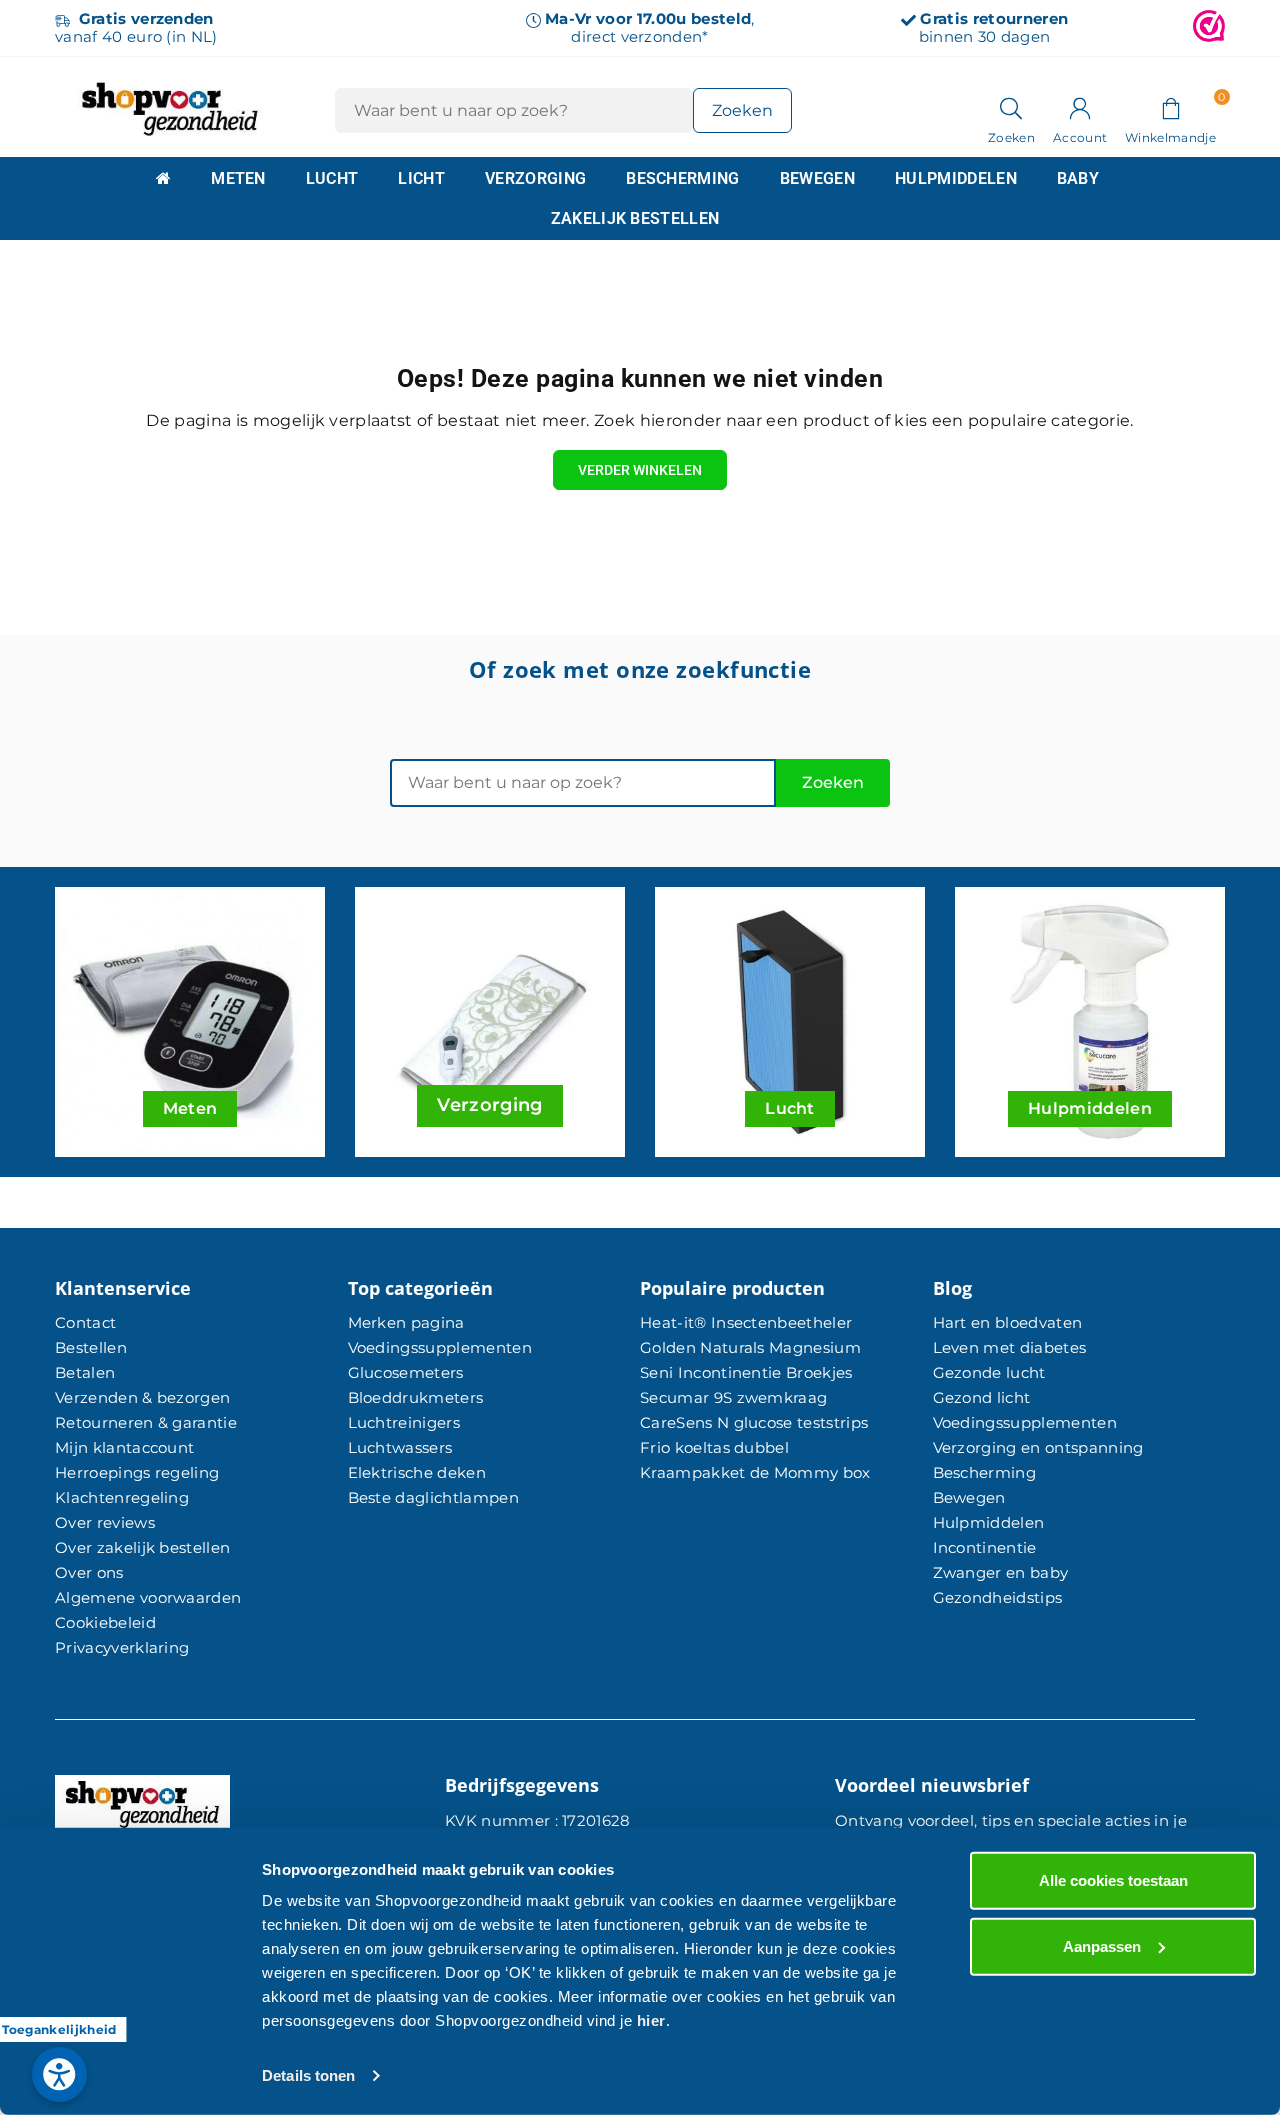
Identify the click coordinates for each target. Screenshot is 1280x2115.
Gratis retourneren (994, 18)
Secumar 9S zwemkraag (733, 1397)
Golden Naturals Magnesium (750, 1347)
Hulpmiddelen (956, 178)
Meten (238, 178)
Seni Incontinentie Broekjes (746, 1372)
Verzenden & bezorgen (142, 1397)
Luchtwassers (400, 1447)
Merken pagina (406, 1322)
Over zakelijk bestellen (142, 1547)
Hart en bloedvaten (1008, 1322)
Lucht (332, 178)
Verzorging (535, 178)
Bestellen (91, 1347)
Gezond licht (982, 1397)
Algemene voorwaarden (148, 1597)
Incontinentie (985, 1547)
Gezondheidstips (998, 1597)
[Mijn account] (1080, 107)
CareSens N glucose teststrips (754, 1422)
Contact (85, 1322)
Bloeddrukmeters (416, 1397)
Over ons (89, 1572)
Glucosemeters (406, 1372)
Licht (421, 178)
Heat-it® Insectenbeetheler (746, 1322)
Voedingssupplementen (440, 1347)
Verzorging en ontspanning (1038, 1447)
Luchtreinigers (404, 1422)
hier (651, 2020)
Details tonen (308, 2075)
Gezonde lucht (989, 1372)
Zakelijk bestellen (635, 218)
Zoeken (833, 782)
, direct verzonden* (649, 27)
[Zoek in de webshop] (1011, 107)
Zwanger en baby (1001, 1572)
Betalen (85, 1372)
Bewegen (817, 178)
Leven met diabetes (1010, 1347)
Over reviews (105, 1522)
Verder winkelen (640, 470)
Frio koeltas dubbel (714, 1447)
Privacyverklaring (122, 1647)
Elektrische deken (417, 1472)
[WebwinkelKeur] (1209, 28)
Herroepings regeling (137, 1472)
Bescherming (683, 178)
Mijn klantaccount (124, 1447)
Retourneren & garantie (146, 1422)
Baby (1078, 178)
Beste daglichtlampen (433, 1497)
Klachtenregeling (122, 1497)
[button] (1170, 107)
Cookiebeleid (105, 1622)
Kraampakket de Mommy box (755, 1472)
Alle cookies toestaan (1113, 1880)
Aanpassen (1102, 1945)
